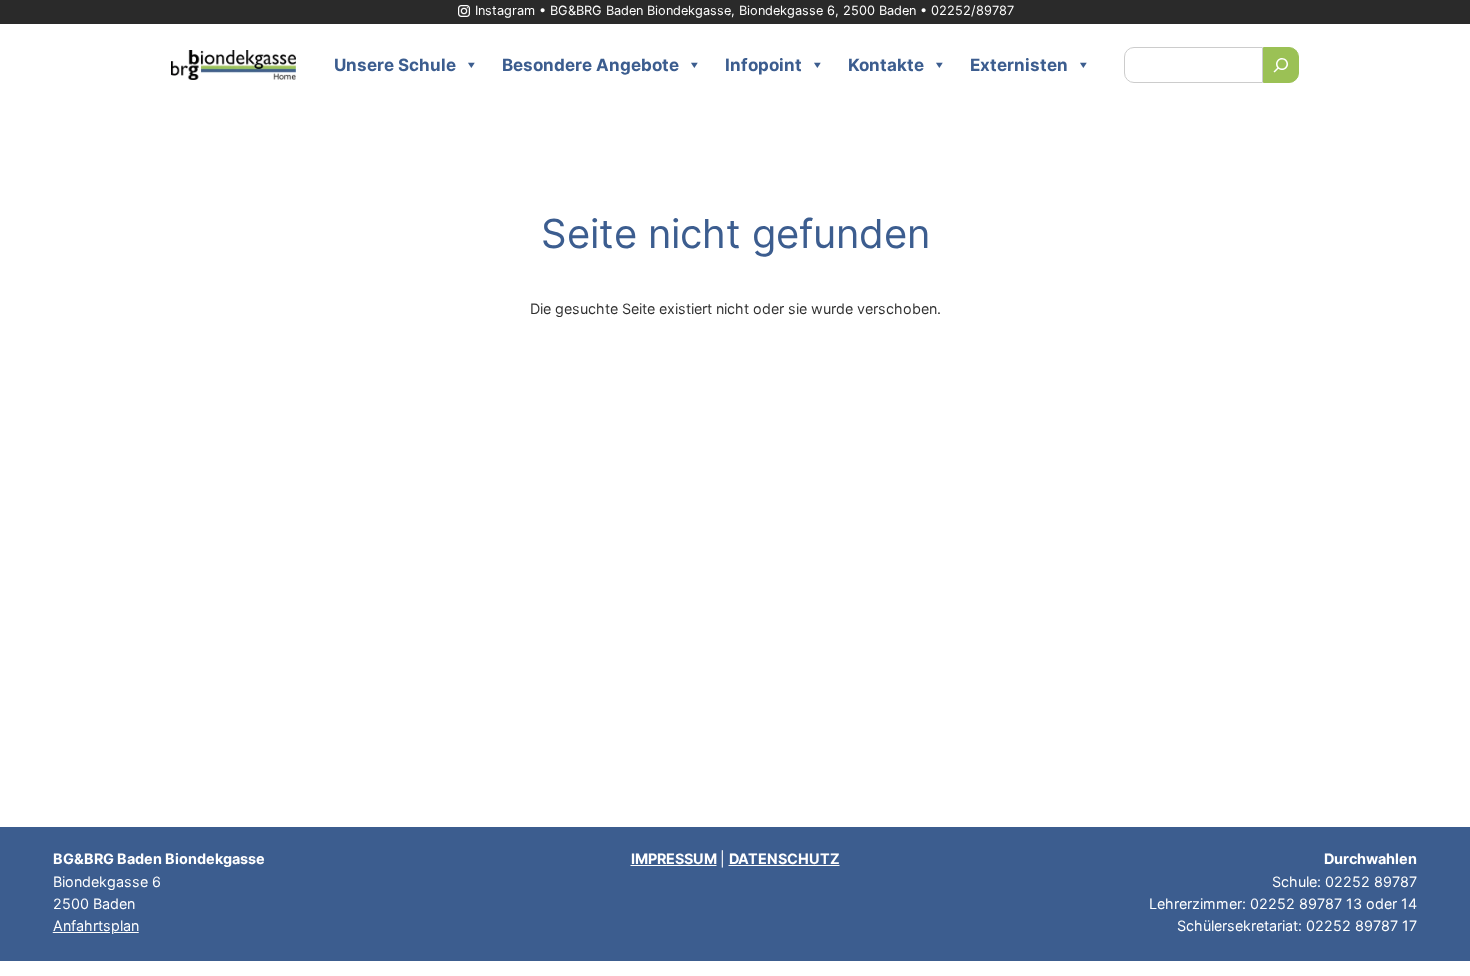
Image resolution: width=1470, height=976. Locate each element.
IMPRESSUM (674, 858)
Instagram (505, 10)
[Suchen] (1281, 65)
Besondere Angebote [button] (590, 65)
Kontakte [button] (886, 65)
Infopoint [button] (763, 65)
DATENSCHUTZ (784, 858)
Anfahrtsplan (96, 925)
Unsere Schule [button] (395, 65)
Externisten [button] (1019, 65)
